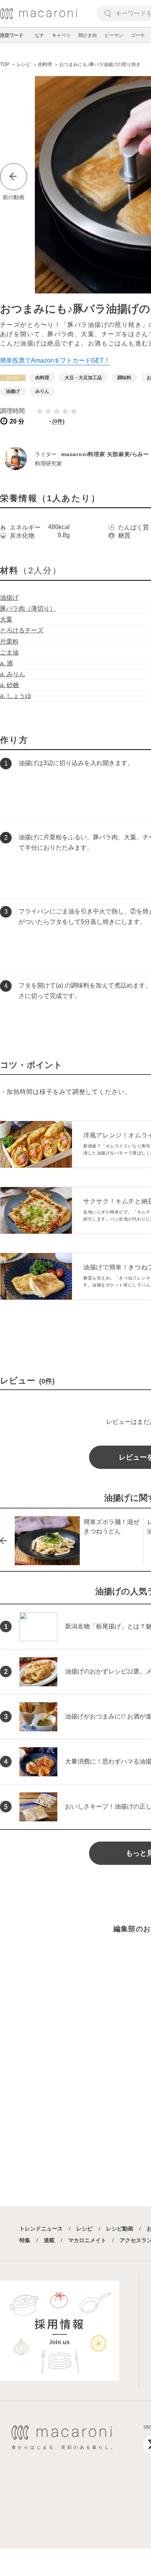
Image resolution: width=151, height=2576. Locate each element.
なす (39, 35)
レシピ (84, 2229)
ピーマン (114, 35)
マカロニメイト (87, 2240)
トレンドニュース (41, 2229)
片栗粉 (9, 641)
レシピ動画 (120, 2229)
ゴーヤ (138, 35)
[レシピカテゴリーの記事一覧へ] (13, 378)
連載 (49, 2240)
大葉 (6, 619)
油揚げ (9, 598)
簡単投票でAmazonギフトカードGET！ (55, 360)
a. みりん (13, 674)
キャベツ (61, 35)
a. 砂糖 (9, 685)
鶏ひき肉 (88, 35)
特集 (25, 2240)
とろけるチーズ (22, 630)
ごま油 (9, 652)
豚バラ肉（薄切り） (28, 608)
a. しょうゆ (16, 696)
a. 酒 (6, 663)
